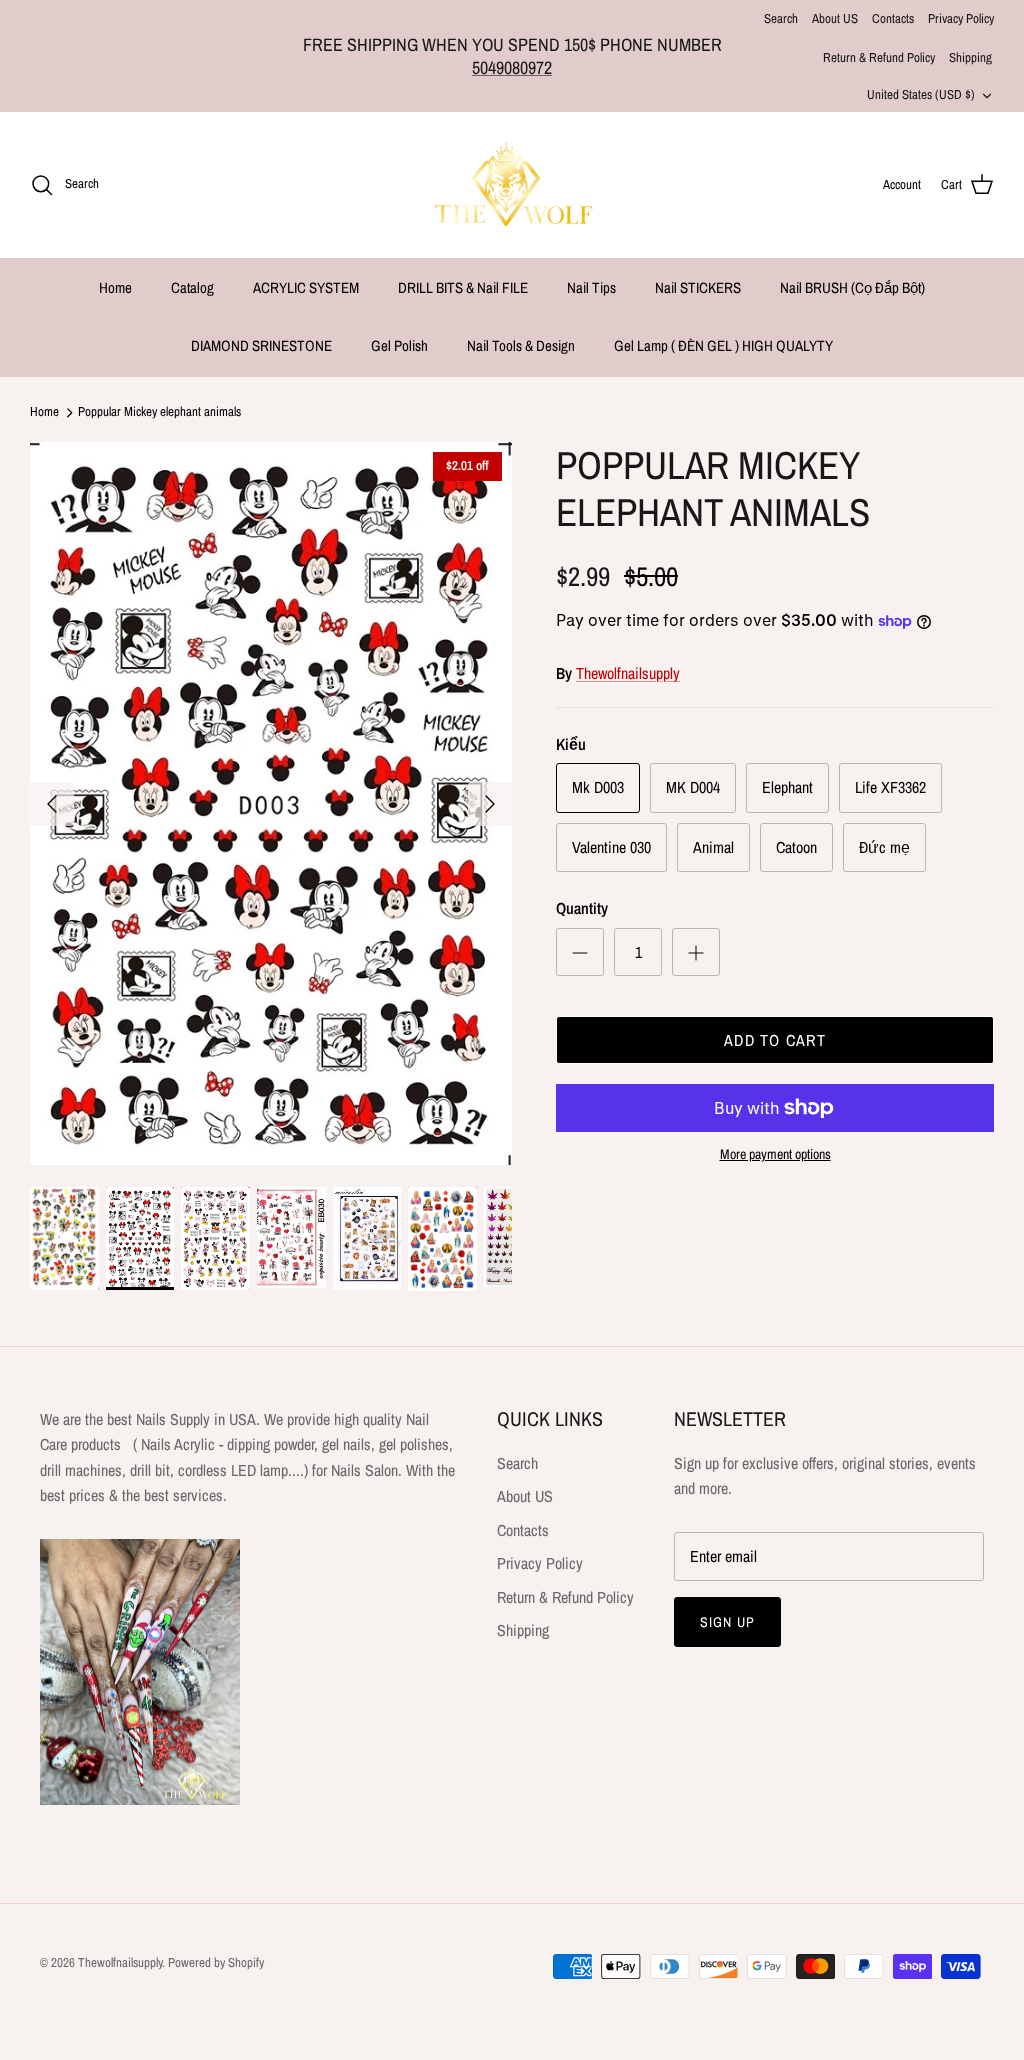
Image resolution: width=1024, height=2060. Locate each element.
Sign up (727, 1622)
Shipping (970, 57)
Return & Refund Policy (879, 57)
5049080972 (512, 67)
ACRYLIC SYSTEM (306, 287)
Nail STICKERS (698, 287)
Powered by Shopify (216, 1962)
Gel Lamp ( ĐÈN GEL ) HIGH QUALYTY (723, 345)
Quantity (582, 908)
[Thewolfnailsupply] (512, 185)
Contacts (893, 18)
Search (781, 18)
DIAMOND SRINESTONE (261, 345)
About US (835, 18)
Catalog (192, 287)
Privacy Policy (961, 18)
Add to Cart (775, 1040)
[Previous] (52, 804)
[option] (271, 803)
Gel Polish (399, 345)
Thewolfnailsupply (628, 673)
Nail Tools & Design (521, 345)
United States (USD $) (921, 94)
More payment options (775, 1154)
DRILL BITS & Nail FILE (463, 287)
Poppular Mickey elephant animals (159, 412)
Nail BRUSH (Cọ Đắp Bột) (852, 287)
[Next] (490, 804)
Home (115, 287)
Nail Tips (591, 287)
